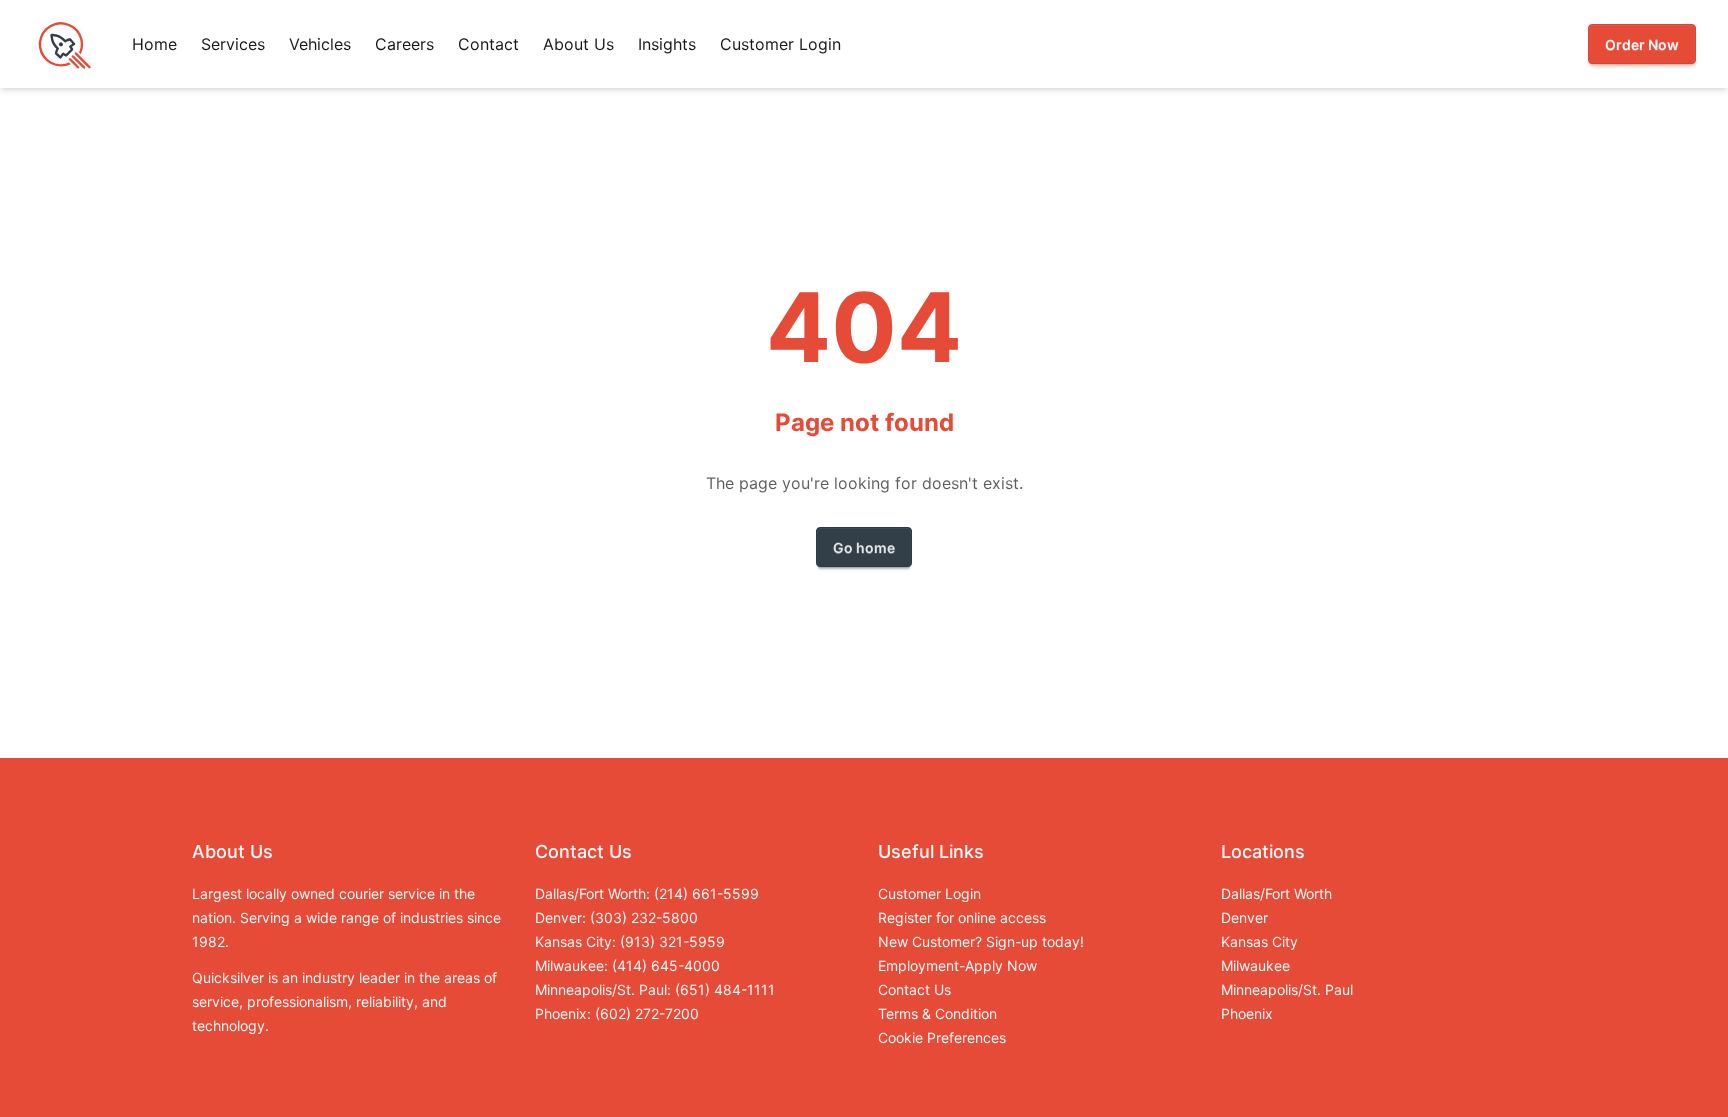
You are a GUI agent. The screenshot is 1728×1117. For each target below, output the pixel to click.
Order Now (1642, 44)
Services (233, 44)
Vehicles (320, 44)
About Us (578, 44)
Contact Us (914, 989)
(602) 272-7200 (647, 1013)
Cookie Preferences (942, 1037)
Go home (864, 547)
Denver (1244, 917)
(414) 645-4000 (666, 965)
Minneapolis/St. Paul (1287, 989)
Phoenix (1247, 1013)
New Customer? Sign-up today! (981, 941)
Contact (488, 44)
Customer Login (780, 44)
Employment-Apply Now (957, 965)
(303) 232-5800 (644, 917)
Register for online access (962, 917)
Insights (667, 44)
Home (154, 44)
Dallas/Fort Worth (1276, 893)
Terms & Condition (937, 1013)
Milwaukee (1255, 965)
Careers (404, 44)
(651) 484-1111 (725, 989)
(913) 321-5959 (672, 941)
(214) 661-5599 (706, 893)
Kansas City (1259, 941)
